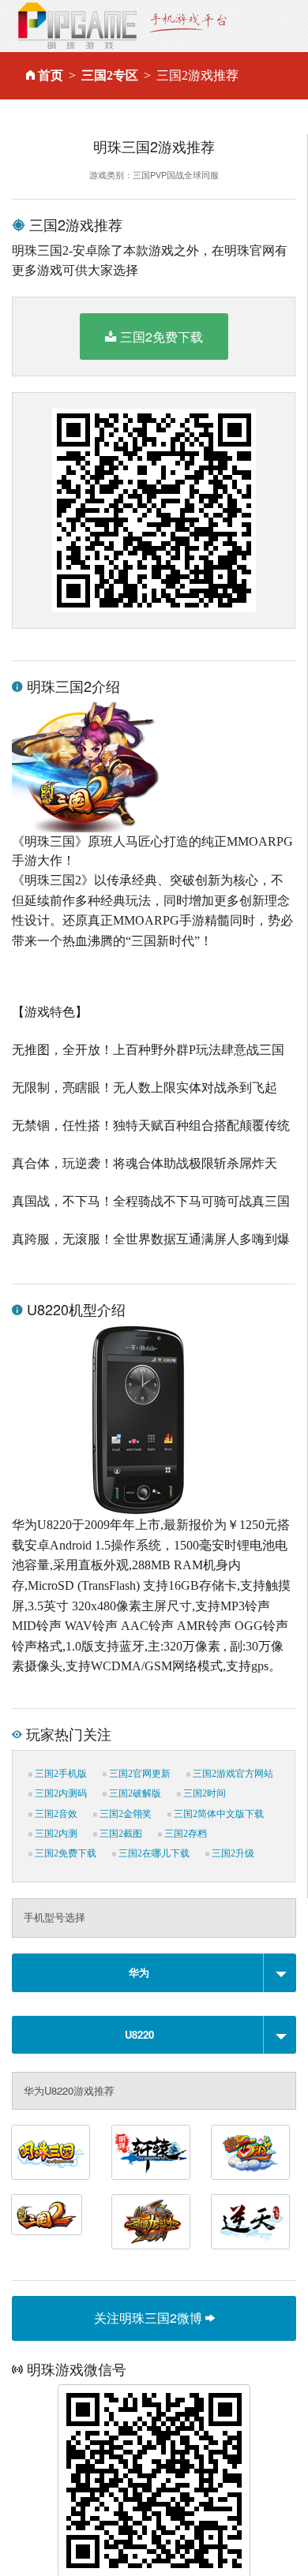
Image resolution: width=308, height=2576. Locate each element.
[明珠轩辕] (151, 2152)
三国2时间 (203, 1793)
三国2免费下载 (162, 336)
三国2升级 (232, 1853)
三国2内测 (55, 1834)
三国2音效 (55, 1814)
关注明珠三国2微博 (150, 2318)
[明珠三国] (51, 2152)
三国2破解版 (134, 1793)
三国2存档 (184, 1834)
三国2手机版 (60, 1774)
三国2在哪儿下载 (153, 1853)
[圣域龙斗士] (151, 2222)
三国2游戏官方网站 (232, 1774)
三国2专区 (110, 75)
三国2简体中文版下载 (218, 1814)
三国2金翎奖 (124, 1814)
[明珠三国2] (47, 2215)
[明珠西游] (250, 2152)
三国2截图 (120, 1834)
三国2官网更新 (139, 1774)
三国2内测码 (60, 1793)
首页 (51, 75)
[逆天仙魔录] (250, 2222)
